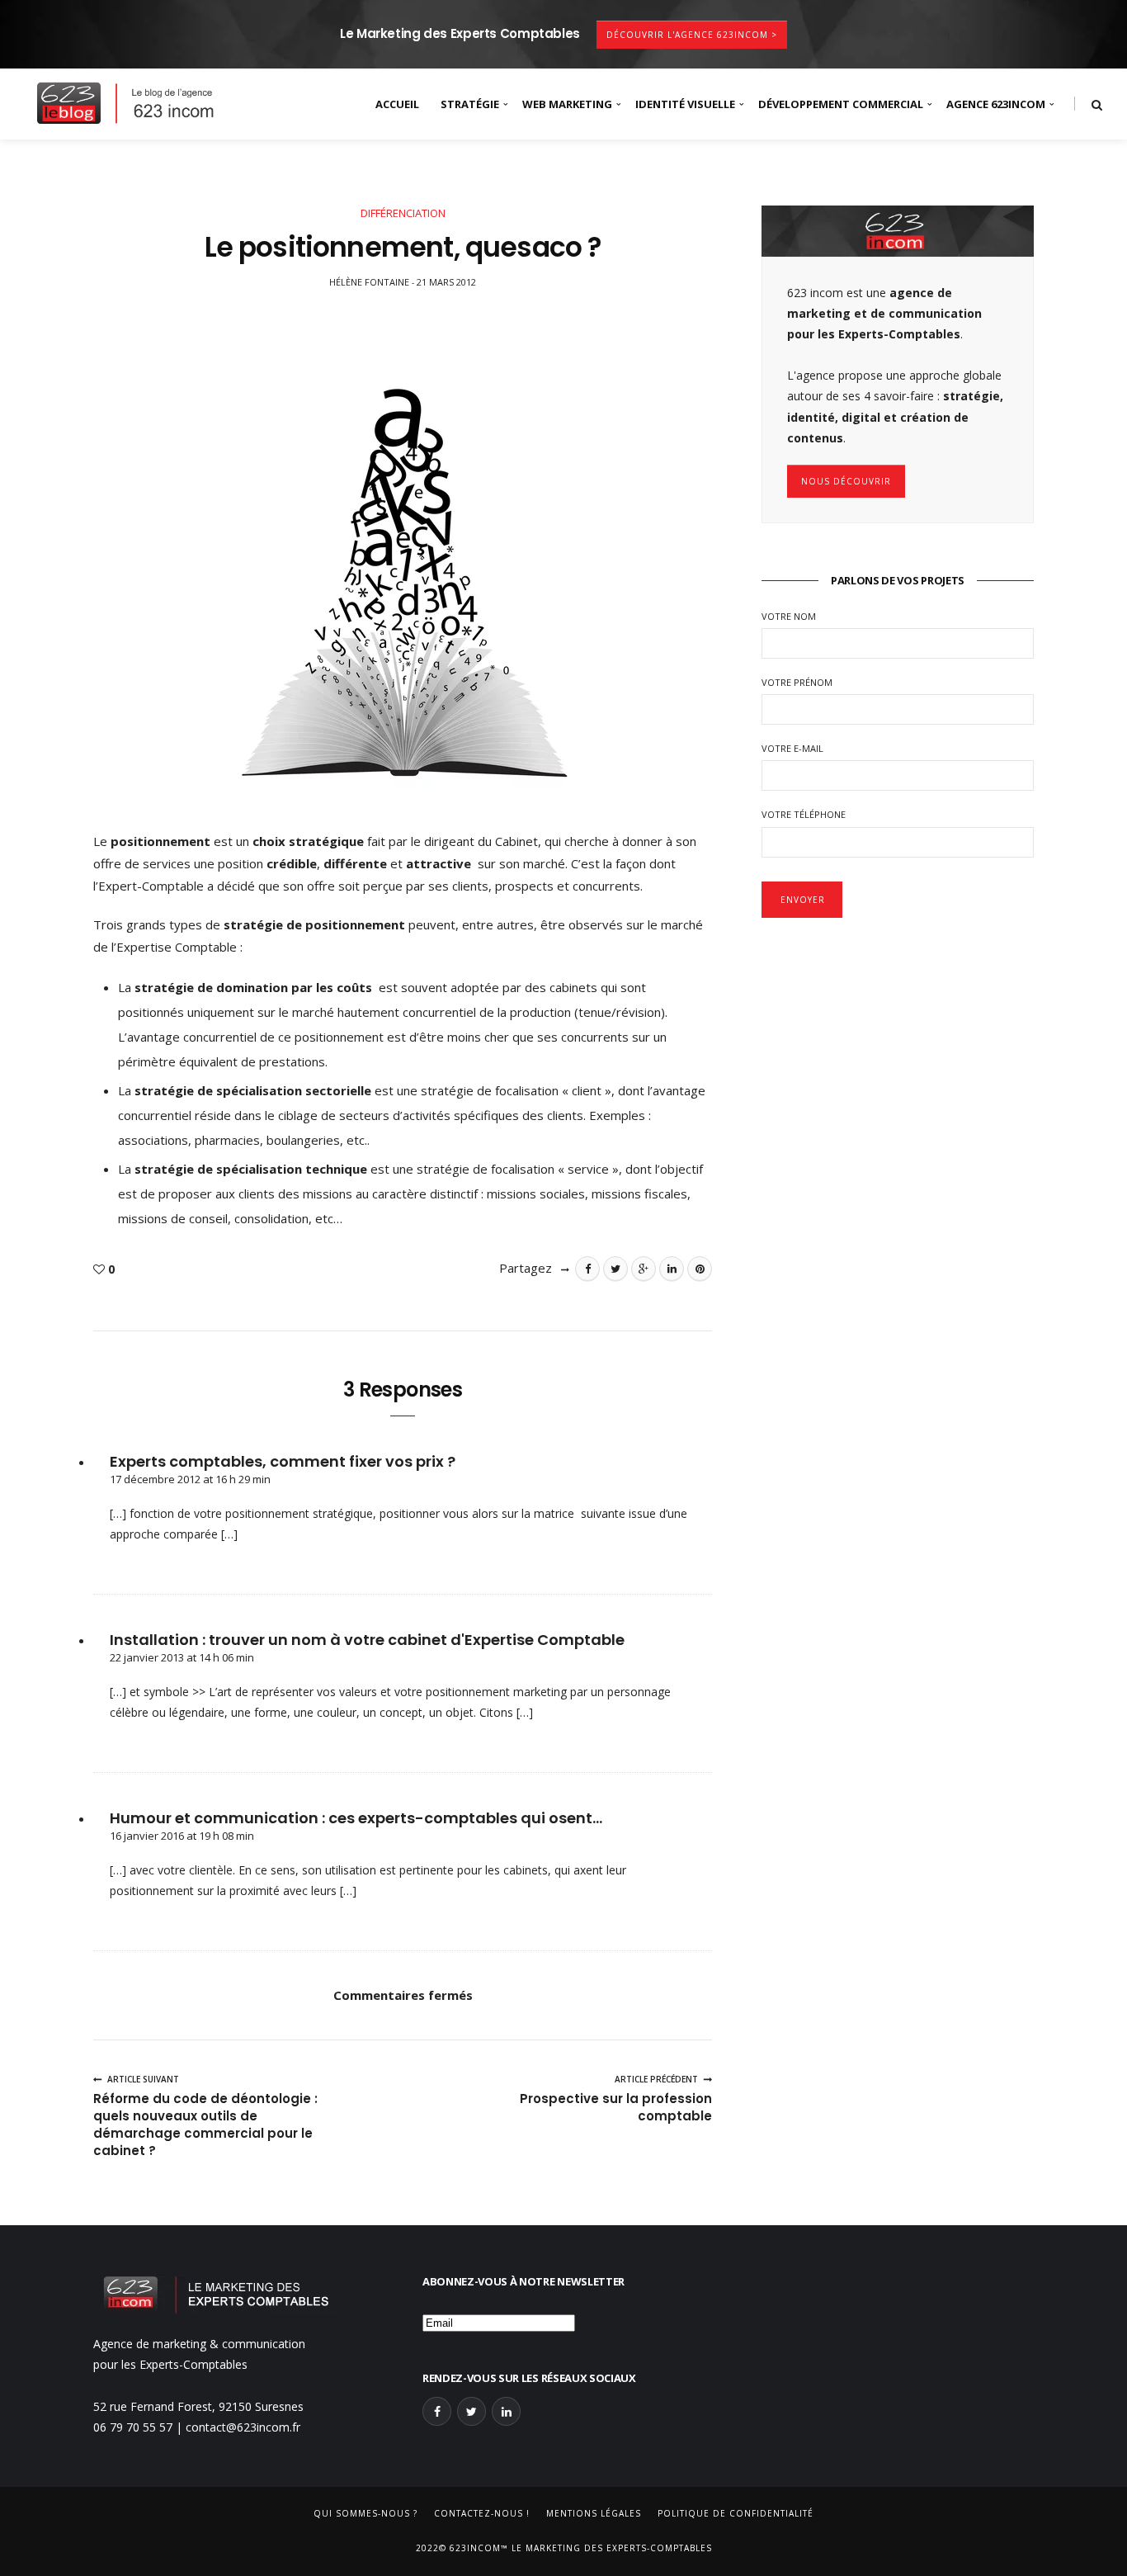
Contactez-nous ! (482, 2513)
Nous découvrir (846, 481)
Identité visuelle (685, 104)
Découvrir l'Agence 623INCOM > (692, 35)
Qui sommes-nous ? (365, 2513)
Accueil (397, 104)
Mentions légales (594, 2513)
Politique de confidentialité (736, 2513)
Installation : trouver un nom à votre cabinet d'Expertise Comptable (367, 1640)
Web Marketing (567, 104)
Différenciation (403, 213)
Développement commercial (841, 104)
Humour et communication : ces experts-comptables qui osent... (356, 1818)
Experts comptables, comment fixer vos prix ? (283, 1461)
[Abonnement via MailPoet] (563, 2318)
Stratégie (470, 104)
